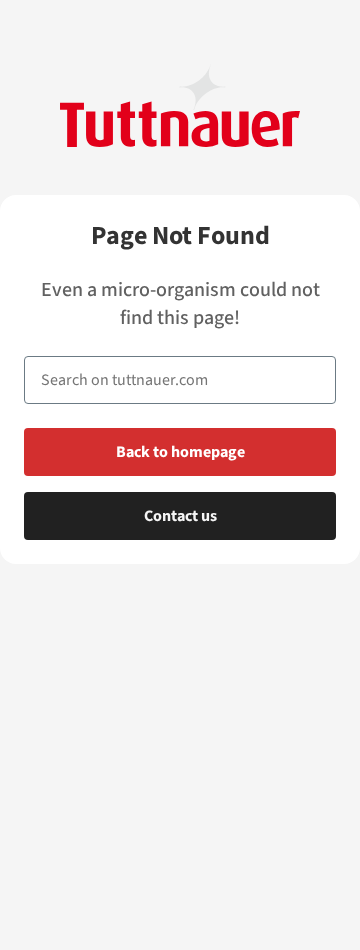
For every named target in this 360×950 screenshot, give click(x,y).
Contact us (180, 516)
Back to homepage (180, 452)
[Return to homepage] (180, 105)
